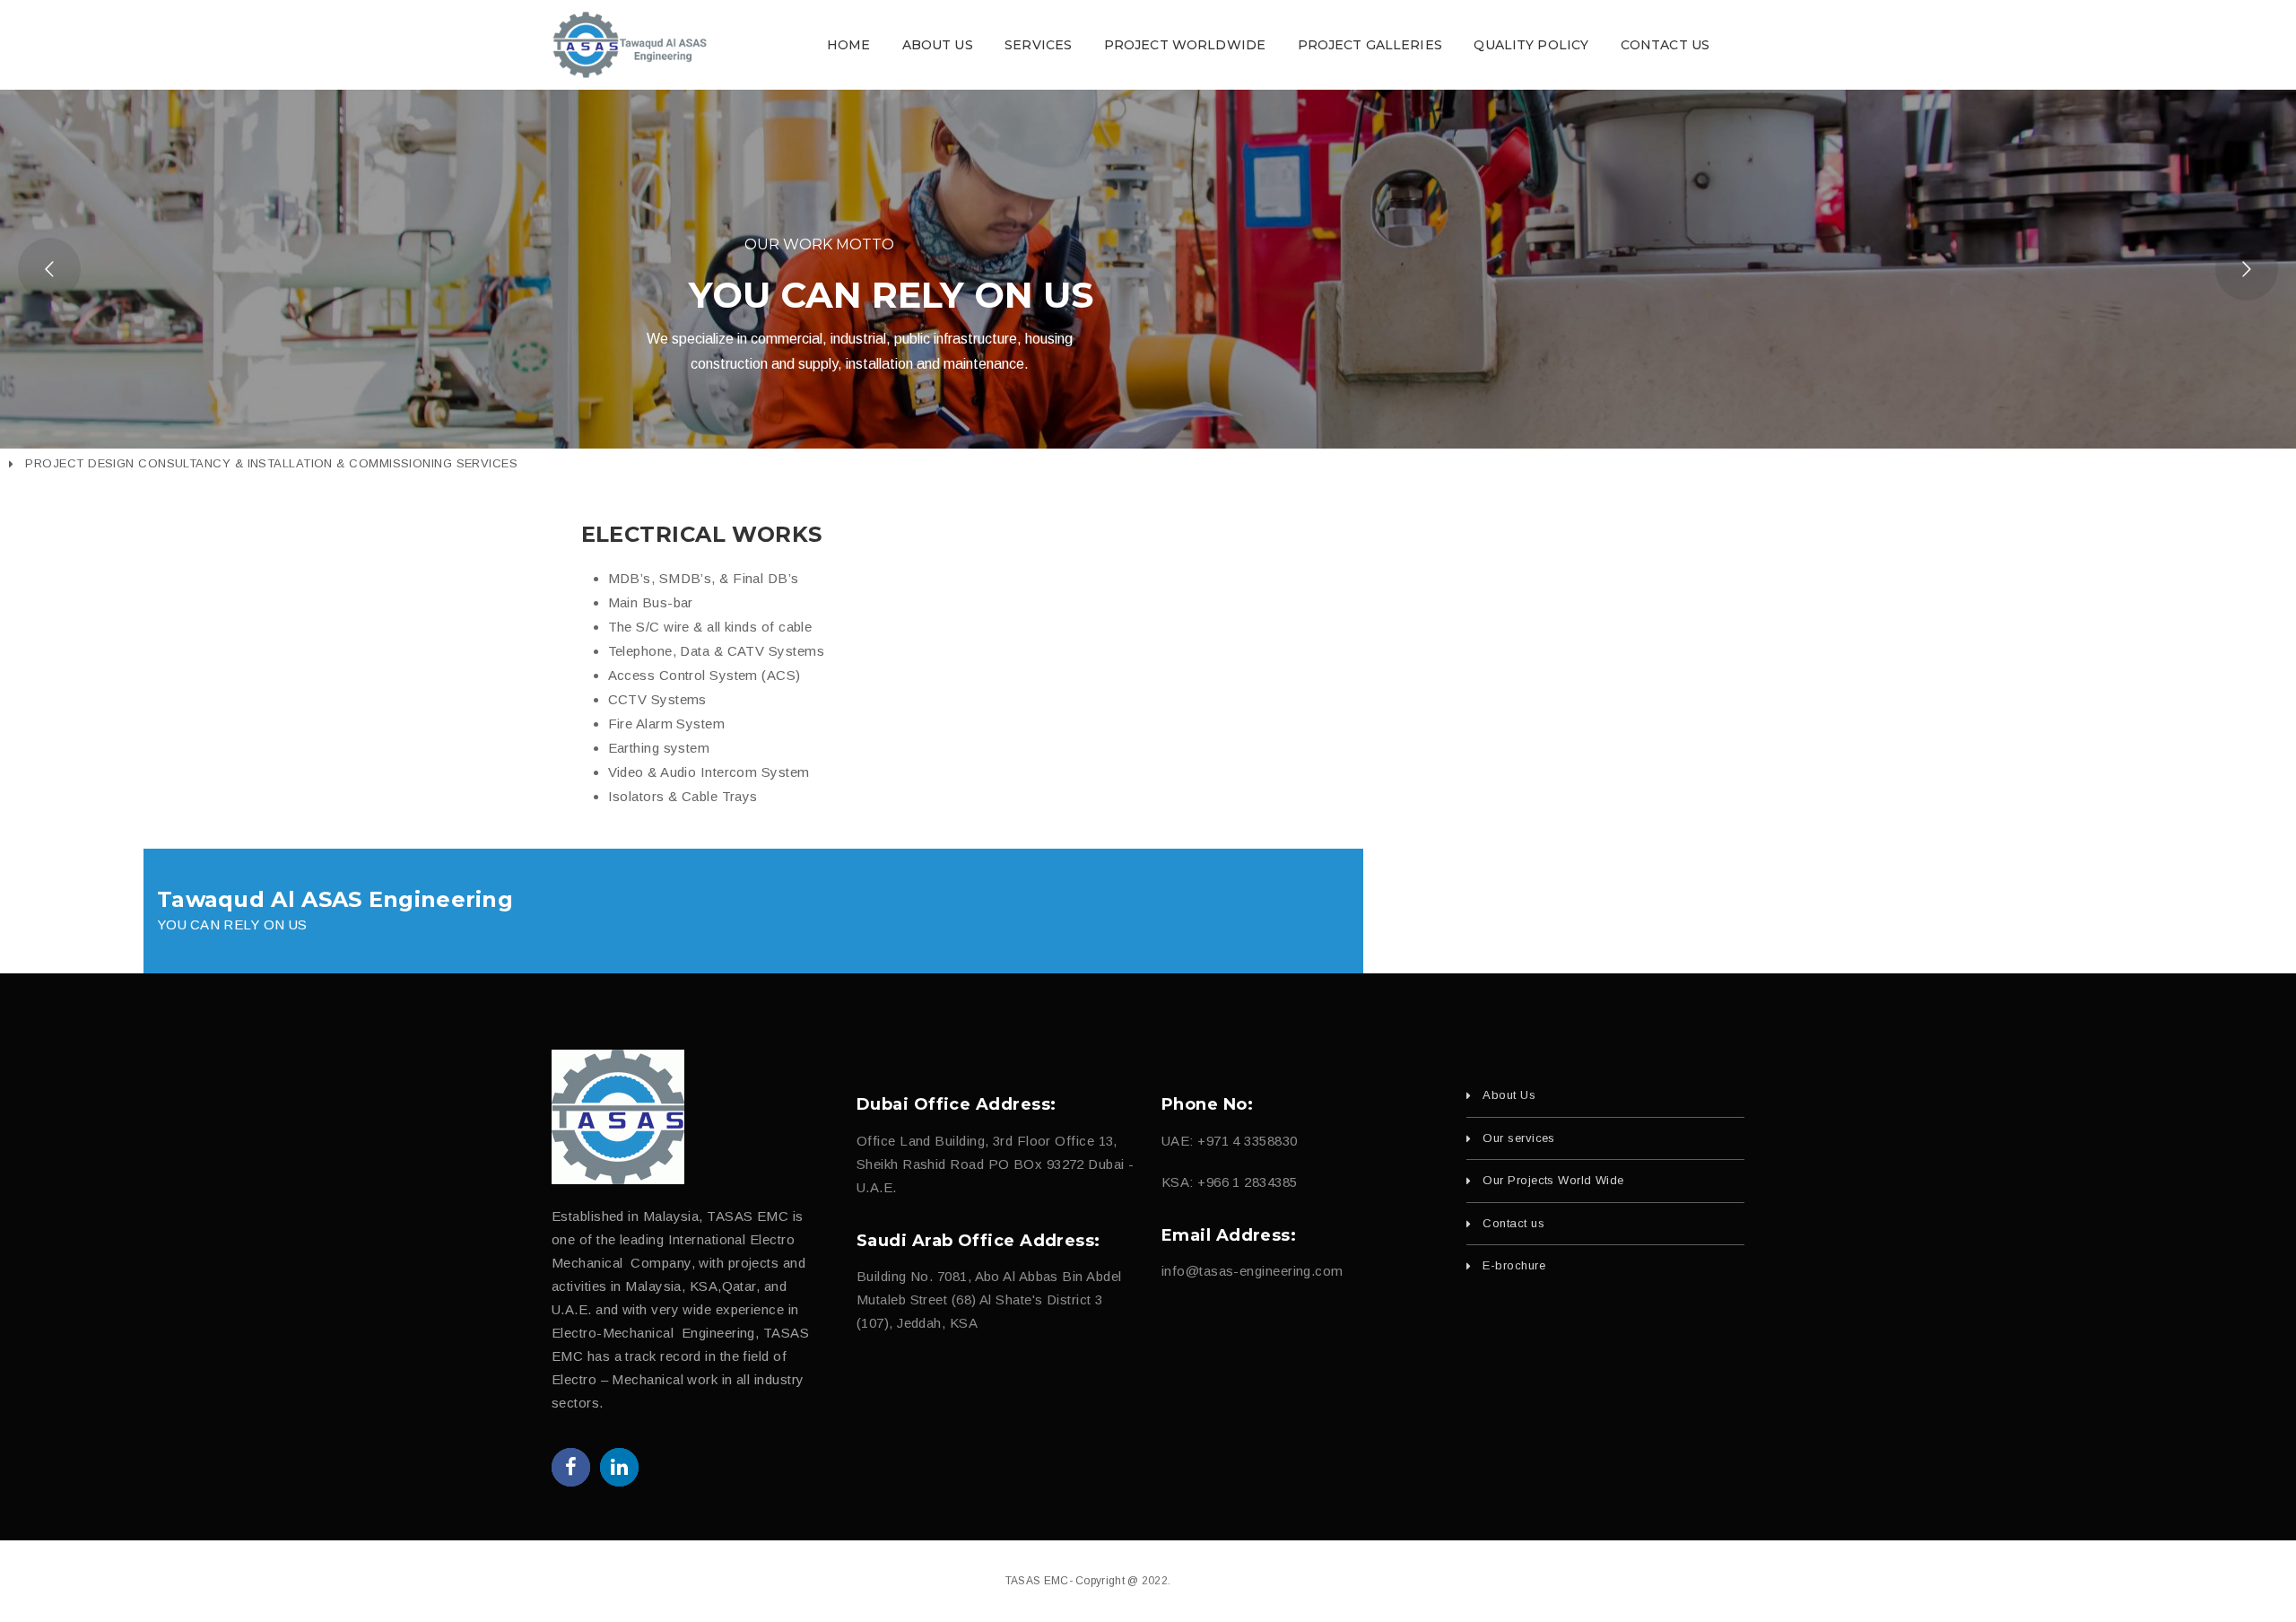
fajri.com (1268, 1581)
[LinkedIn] (619, 1467)
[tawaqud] (618, 1117)
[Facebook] (571, 1467)
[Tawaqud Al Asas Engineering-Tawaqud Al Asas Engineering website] (630, 44)
